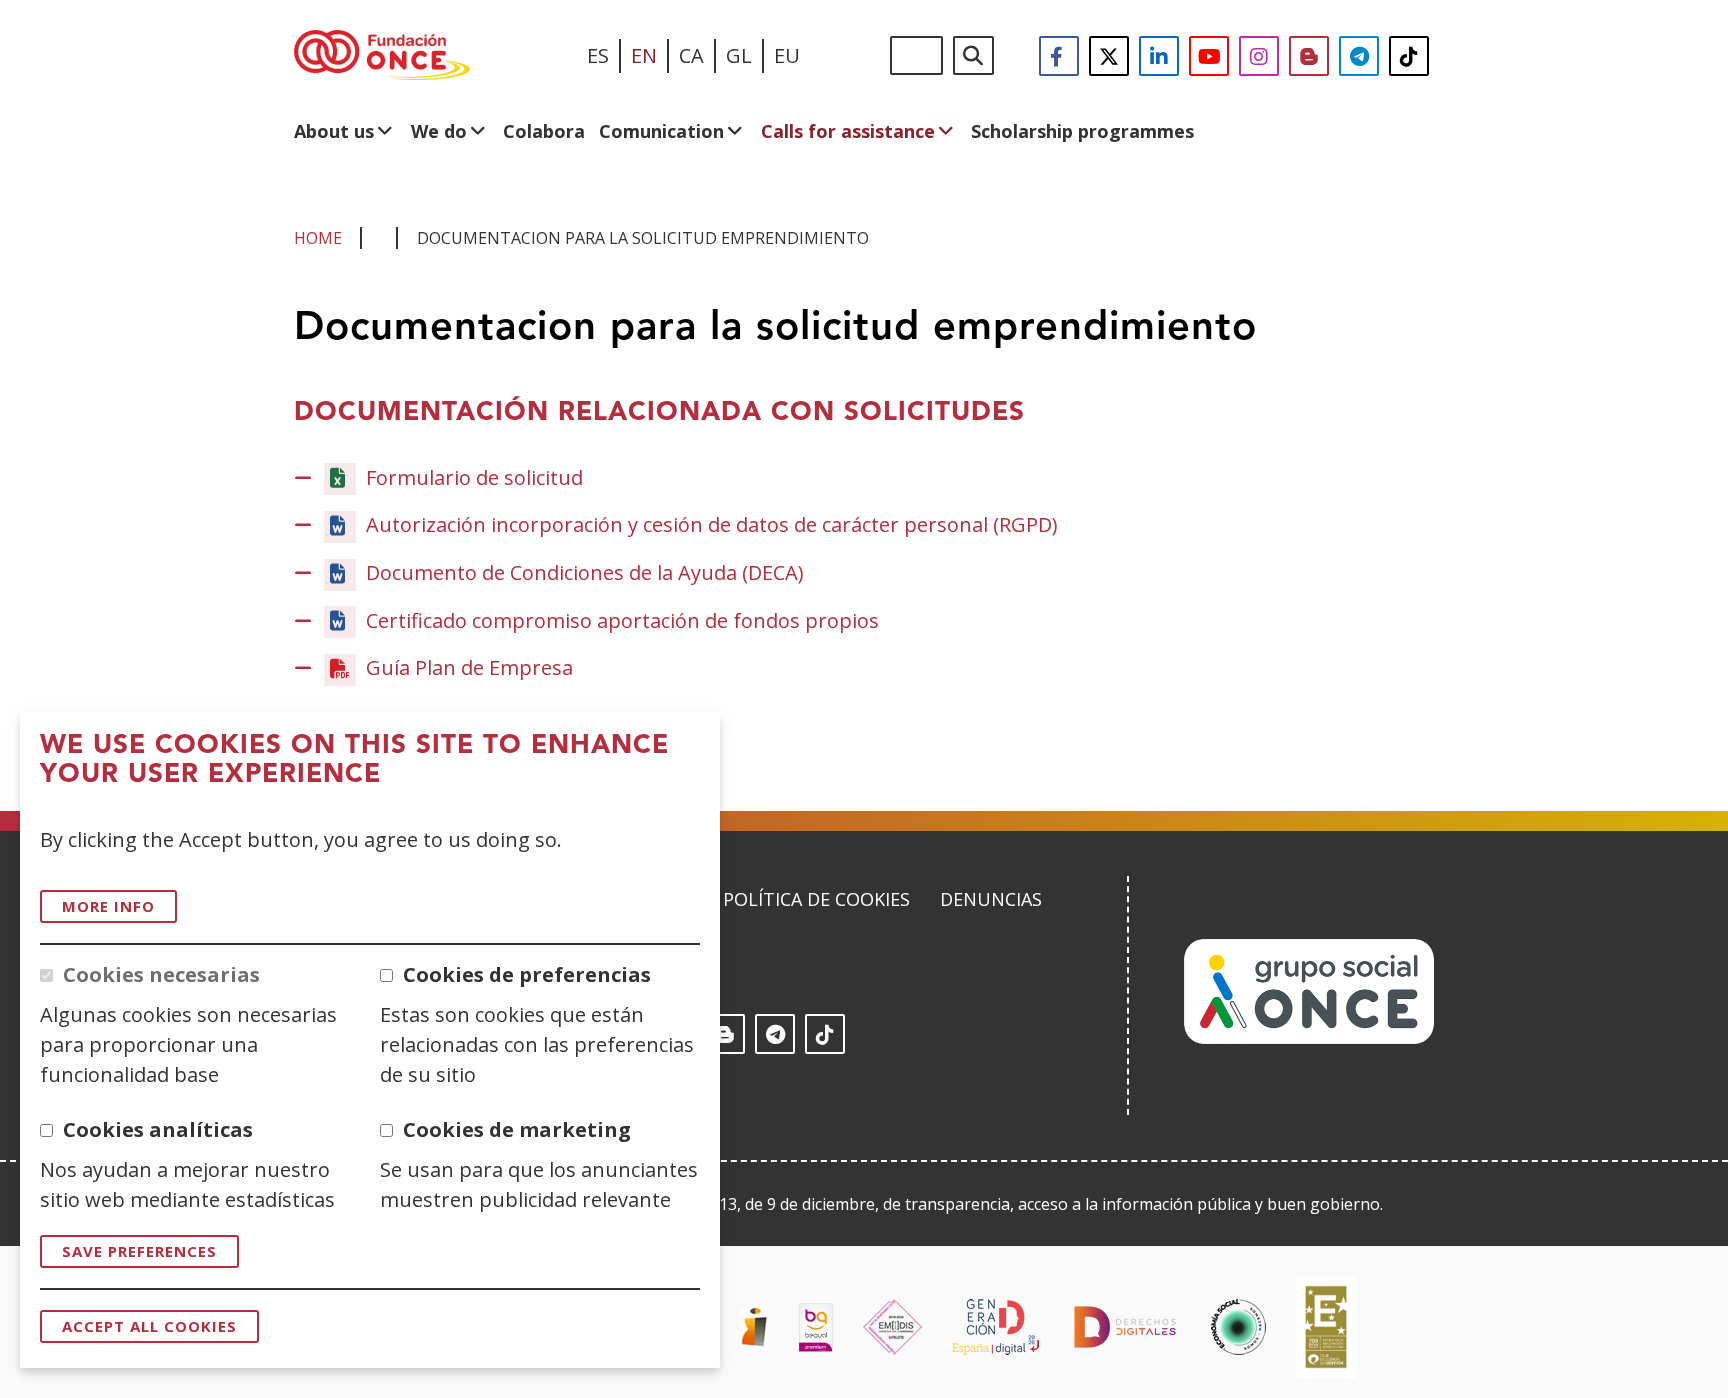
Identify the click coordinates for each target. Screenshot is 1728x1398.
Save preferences (139, 1251)
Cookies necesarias (161, 974)
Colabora (544, 131)
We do (439, 131)
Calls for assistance (848, 131)
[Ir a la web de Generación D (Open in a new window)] (995, 1327)
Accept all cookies (149, 1326)
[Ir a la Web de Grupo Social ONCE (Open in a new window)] (1309, 1037)
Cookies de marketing (517, 1129)
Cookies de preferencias (527, 974)
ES (598, 55)
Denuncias (991, 899)
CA (691, 55)
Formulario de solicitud (474, 477)
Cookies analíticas (158, 1129)
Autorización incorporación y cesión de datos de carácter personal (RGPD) (712, 524)
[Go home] (382, 56)
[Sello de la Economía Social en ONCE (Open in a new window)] (1238, 1327)
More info (108, 906)
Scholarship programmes (1082, 131)
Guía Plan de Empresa (469, 668)
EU (787, 55)
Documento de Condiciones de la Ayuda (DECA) (585, 572)
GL (739, 55)
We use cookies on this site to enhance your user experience (354, 760)
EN (644, 55)
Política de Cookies (816, 899)
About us (334, 131)
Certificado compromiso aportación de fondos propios (622, 620)
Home (318, 238)
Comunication (661, 131)
